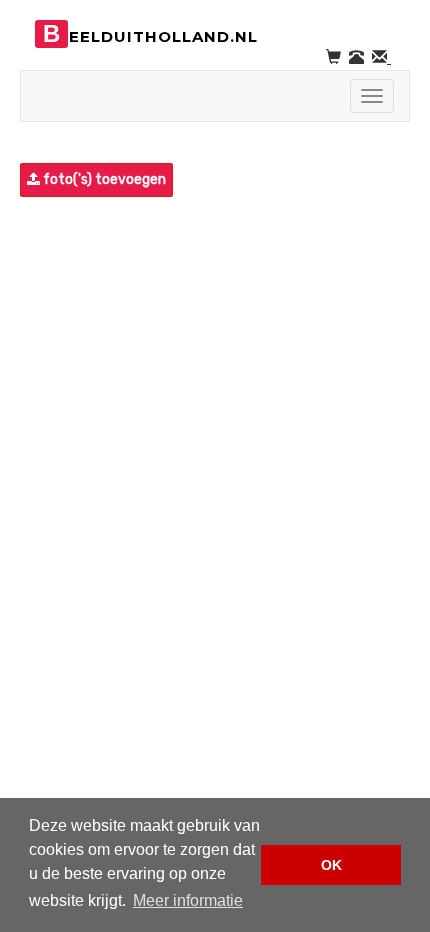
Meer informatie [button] (188, 900)
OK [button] (331, 865)
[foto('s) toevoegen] (22, 180)
